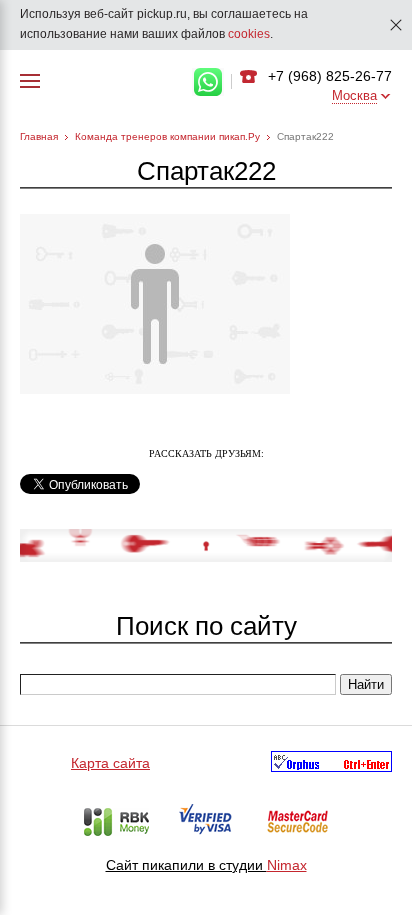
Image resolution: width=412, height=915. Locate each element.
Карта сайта (110, 763)
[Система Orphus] (331, 764)
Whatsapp (208, 82)
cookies (249, 34)
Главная (39, 136)
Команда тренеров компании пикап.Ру (167, 136)
